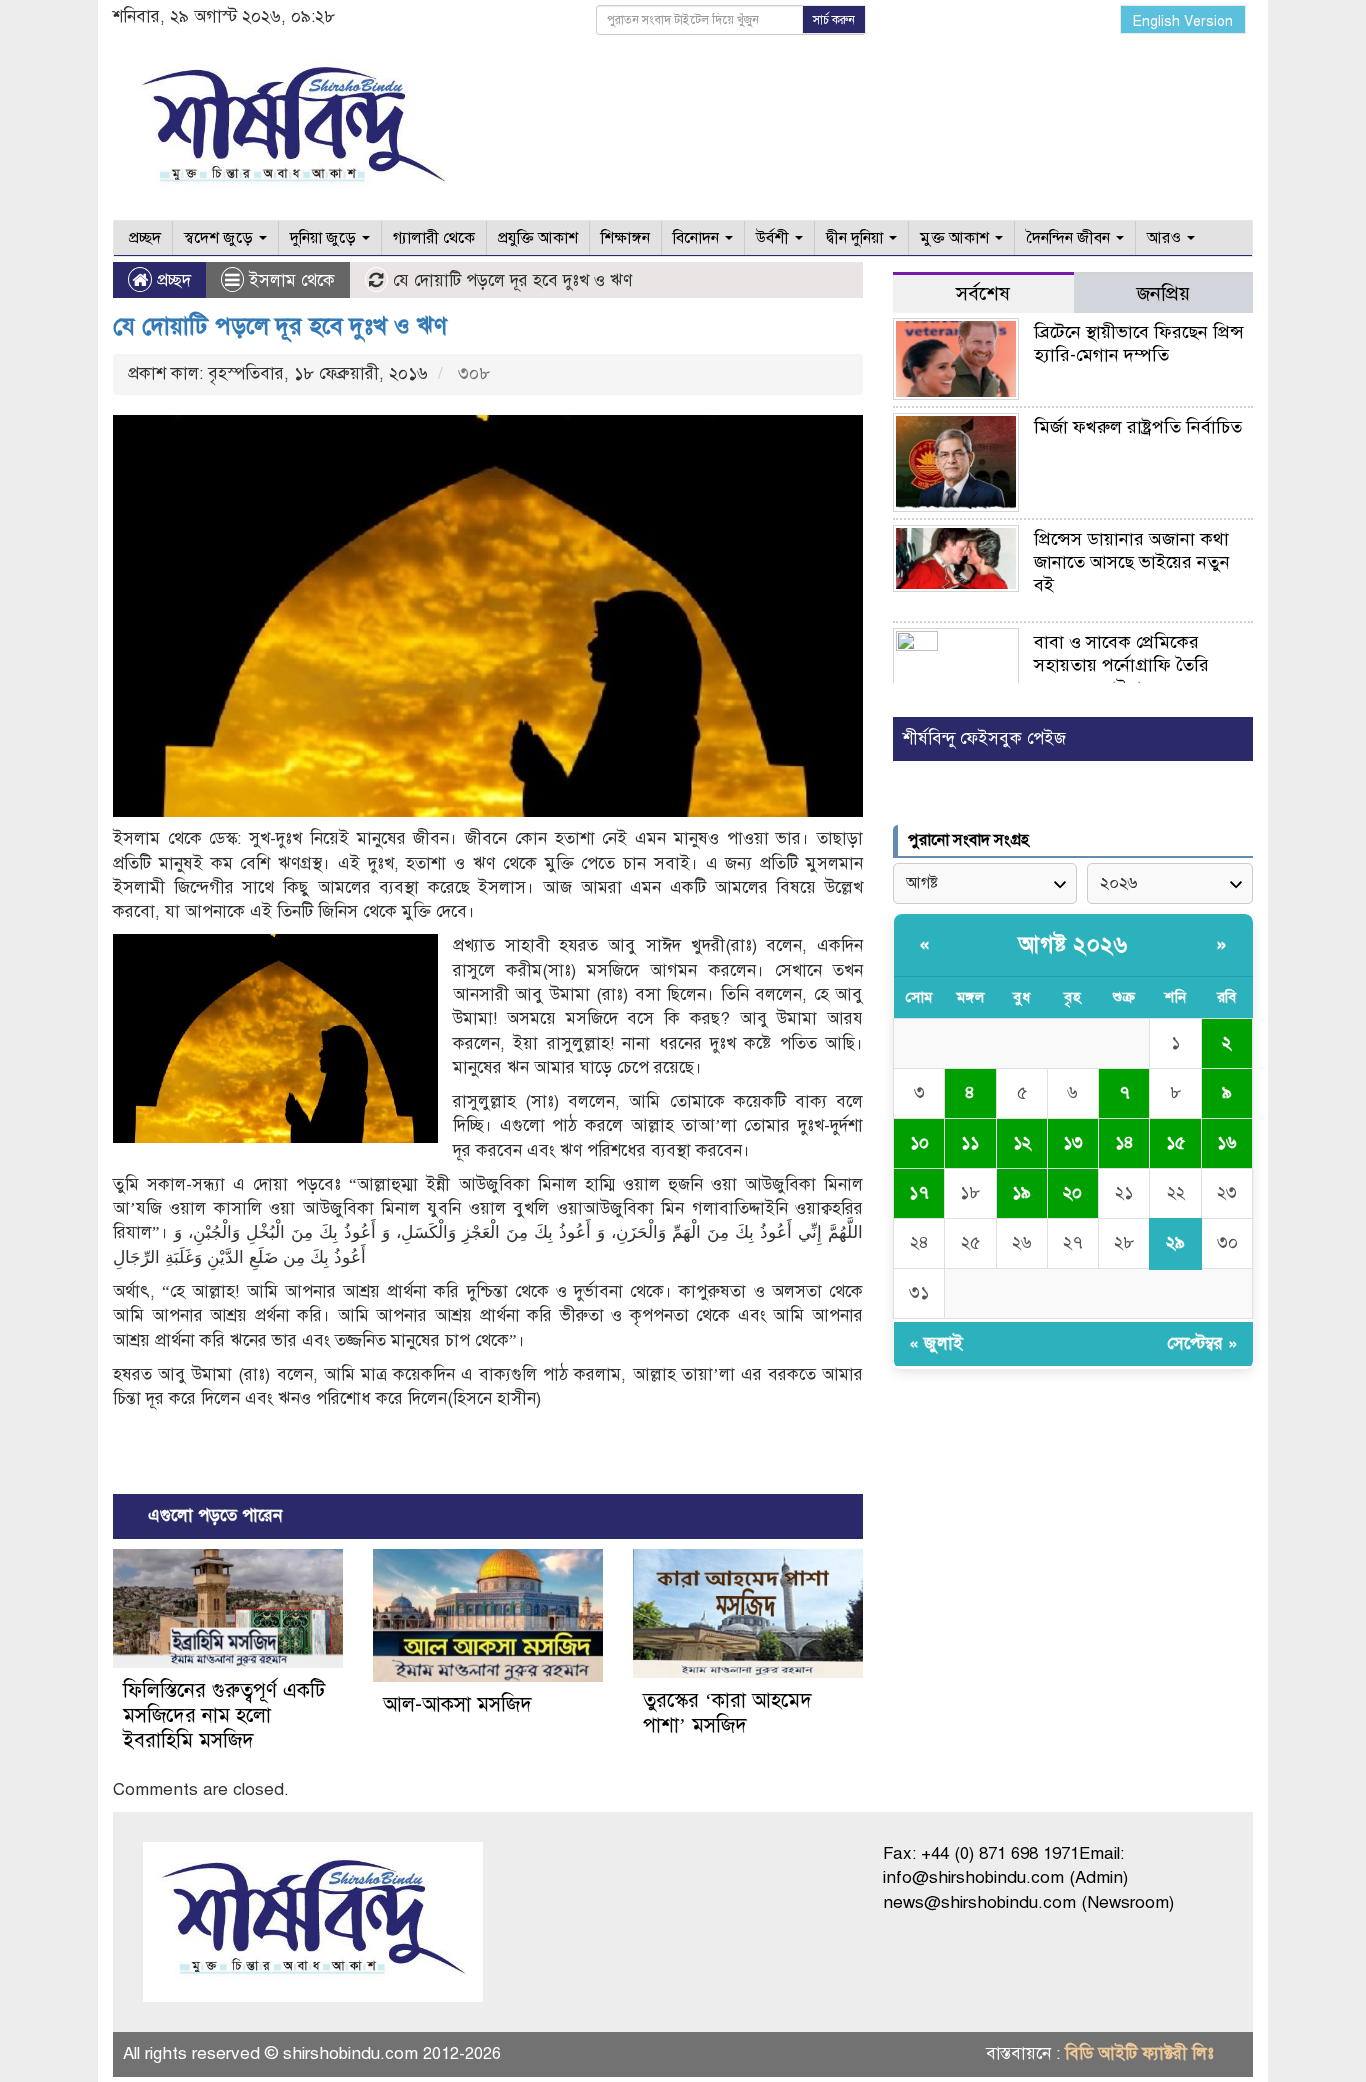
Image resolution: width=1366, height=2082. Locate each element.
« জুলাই (936, 1343)
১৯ (1021, 1192)
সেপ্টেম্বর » (1202, 1343)
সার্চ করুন (834, 20)
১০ (919, 1142)
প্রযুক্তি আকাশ (538, 238)
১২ (1022, 1142)
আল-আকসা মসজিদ (457, 1704)
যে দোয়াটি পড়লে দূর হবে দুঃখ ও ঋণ (280, 326)
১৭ (919, 1192)
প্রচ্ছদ (143, 238)
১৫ (1175, 1142)
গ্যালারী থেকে (434, 238)
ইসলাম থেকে (292, 280)
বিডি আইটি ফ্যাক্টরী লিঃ (1139, 2053)
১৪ (1124, 1142)
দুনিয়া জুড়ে (325, 238)
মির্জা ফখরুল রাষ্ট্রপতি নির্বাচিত (1138, 427)
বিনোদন (698, 238)
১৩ (1073, 1142)
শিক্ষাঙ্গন (625, 238)
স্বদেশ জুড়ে (220, 238)
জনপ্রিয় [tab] (1163, 293)
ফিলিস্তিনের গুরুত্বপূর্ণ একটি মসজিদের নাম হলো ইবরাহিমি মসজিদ (224, 1715)
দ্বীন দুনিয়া (856, 238)
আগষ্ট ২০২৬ (1073, 944)
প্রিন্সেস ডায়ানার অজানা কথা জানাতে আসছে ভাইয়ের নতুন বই (1132, 562)
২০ (1072, 1192)
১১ (970, 1142)
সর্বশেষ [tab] (983, 293)
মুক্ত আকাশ (956, 238)
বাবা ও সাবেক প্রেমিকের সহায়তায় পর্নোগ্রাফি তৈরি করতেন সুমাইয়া (1121, 665)
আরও (1166, 238)
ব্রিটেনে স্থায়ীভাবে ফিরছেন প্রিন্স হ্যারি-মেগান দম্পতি (1139, 343)
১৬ (1227, 1142)
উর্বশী (774, 238)
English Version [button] (1183, 21)
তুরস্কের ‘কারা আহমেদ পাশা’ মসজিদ (727, 1713)
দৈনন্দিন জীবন (1070, 238)
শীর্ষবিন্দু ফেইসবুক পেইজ (984, 738)
